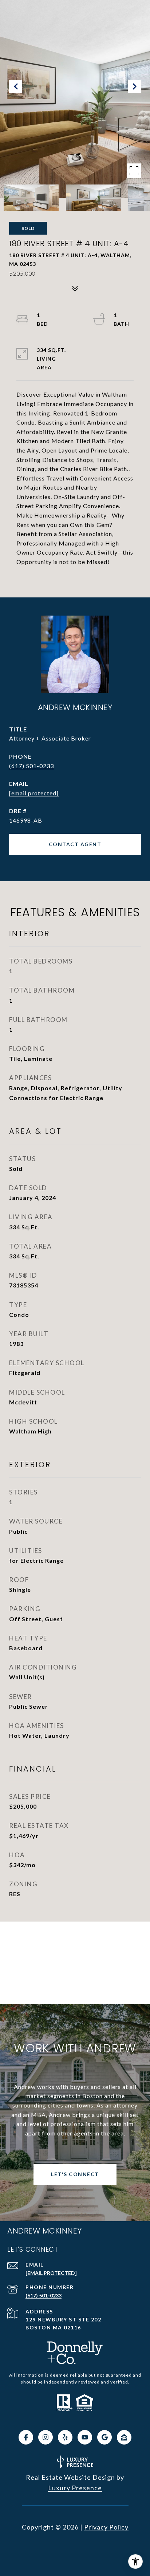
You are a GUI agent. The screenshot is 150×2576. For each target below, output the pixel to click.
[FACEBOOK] (26, 2437)
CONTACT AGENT (75, 844)
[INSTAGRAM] (46, 2437)
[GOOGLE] (104, 2437)
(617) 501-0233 (31, 766)
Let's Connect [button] (75, 2174)
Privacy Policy (106, 2527)
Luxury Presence (75, 2488)
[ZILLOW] (124, 2437)
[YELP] (65, 2437)
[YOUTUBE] (85, 2437)
